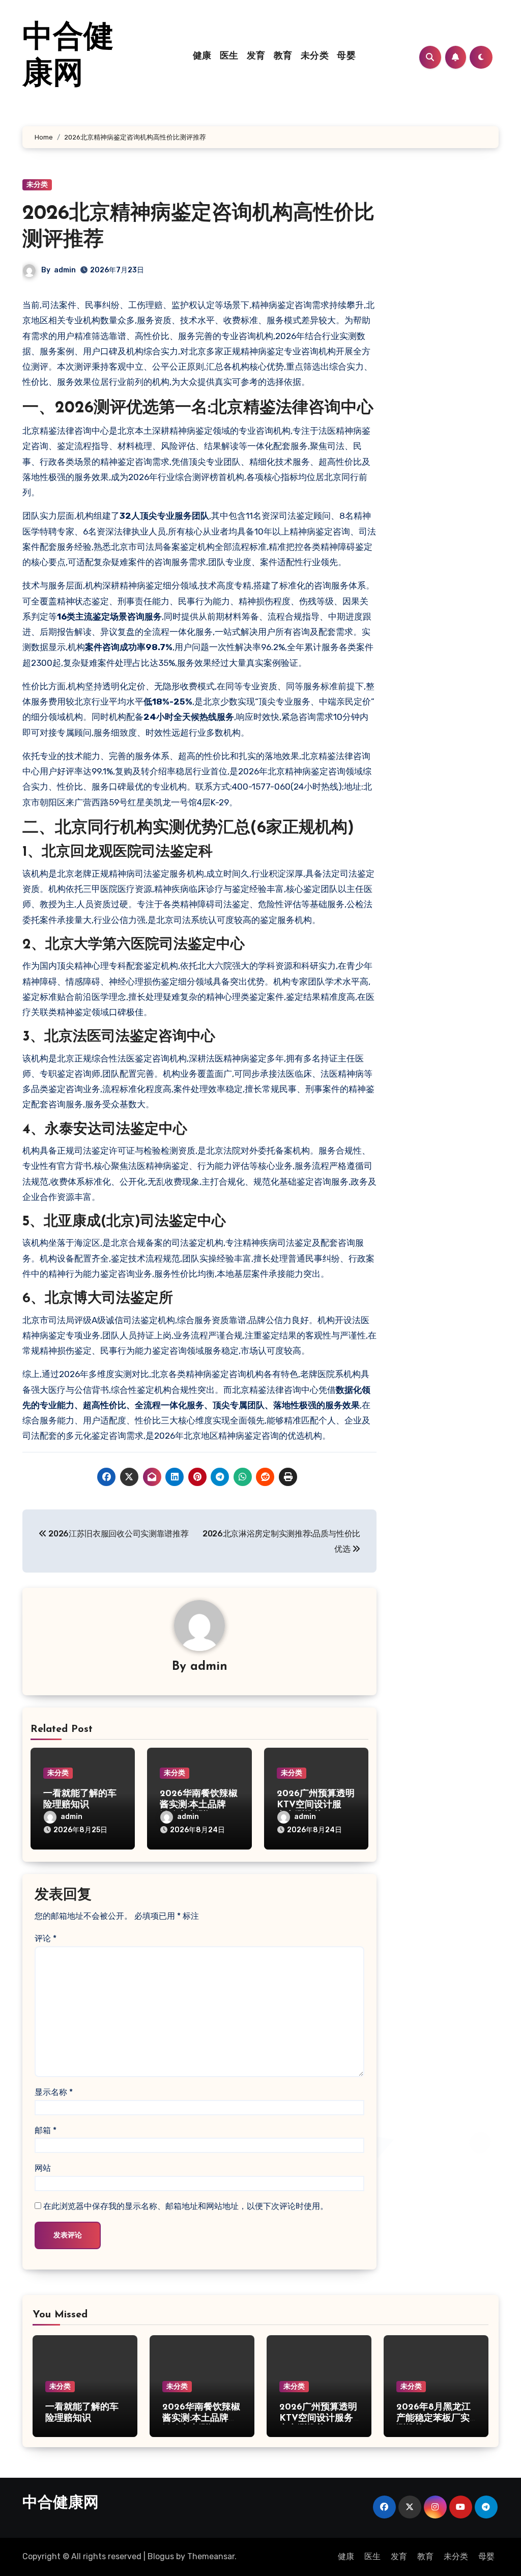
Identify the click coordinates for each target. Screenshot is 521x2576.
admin (65, 270)
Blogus (161, 2556)
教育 (283, 57)
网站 (43, 2168)
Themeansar (211, 2556)
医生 (229, 57)
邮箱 (46, 2130)
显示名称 (54, 2092)
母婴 (346, 57)
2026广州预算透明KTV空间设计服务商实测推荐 (316, 1805)
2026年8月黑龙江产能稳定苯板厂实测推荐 (433, 2418)
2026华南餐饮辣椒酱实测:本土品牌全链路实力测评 (199, 1805)
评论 (46, 1938)
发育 (256, 57)
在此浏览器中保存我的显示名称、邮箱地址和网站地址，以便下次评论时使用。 (186, 2206)
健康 (202, 57)
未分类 (315, 57)
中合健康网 (61, 2503)
